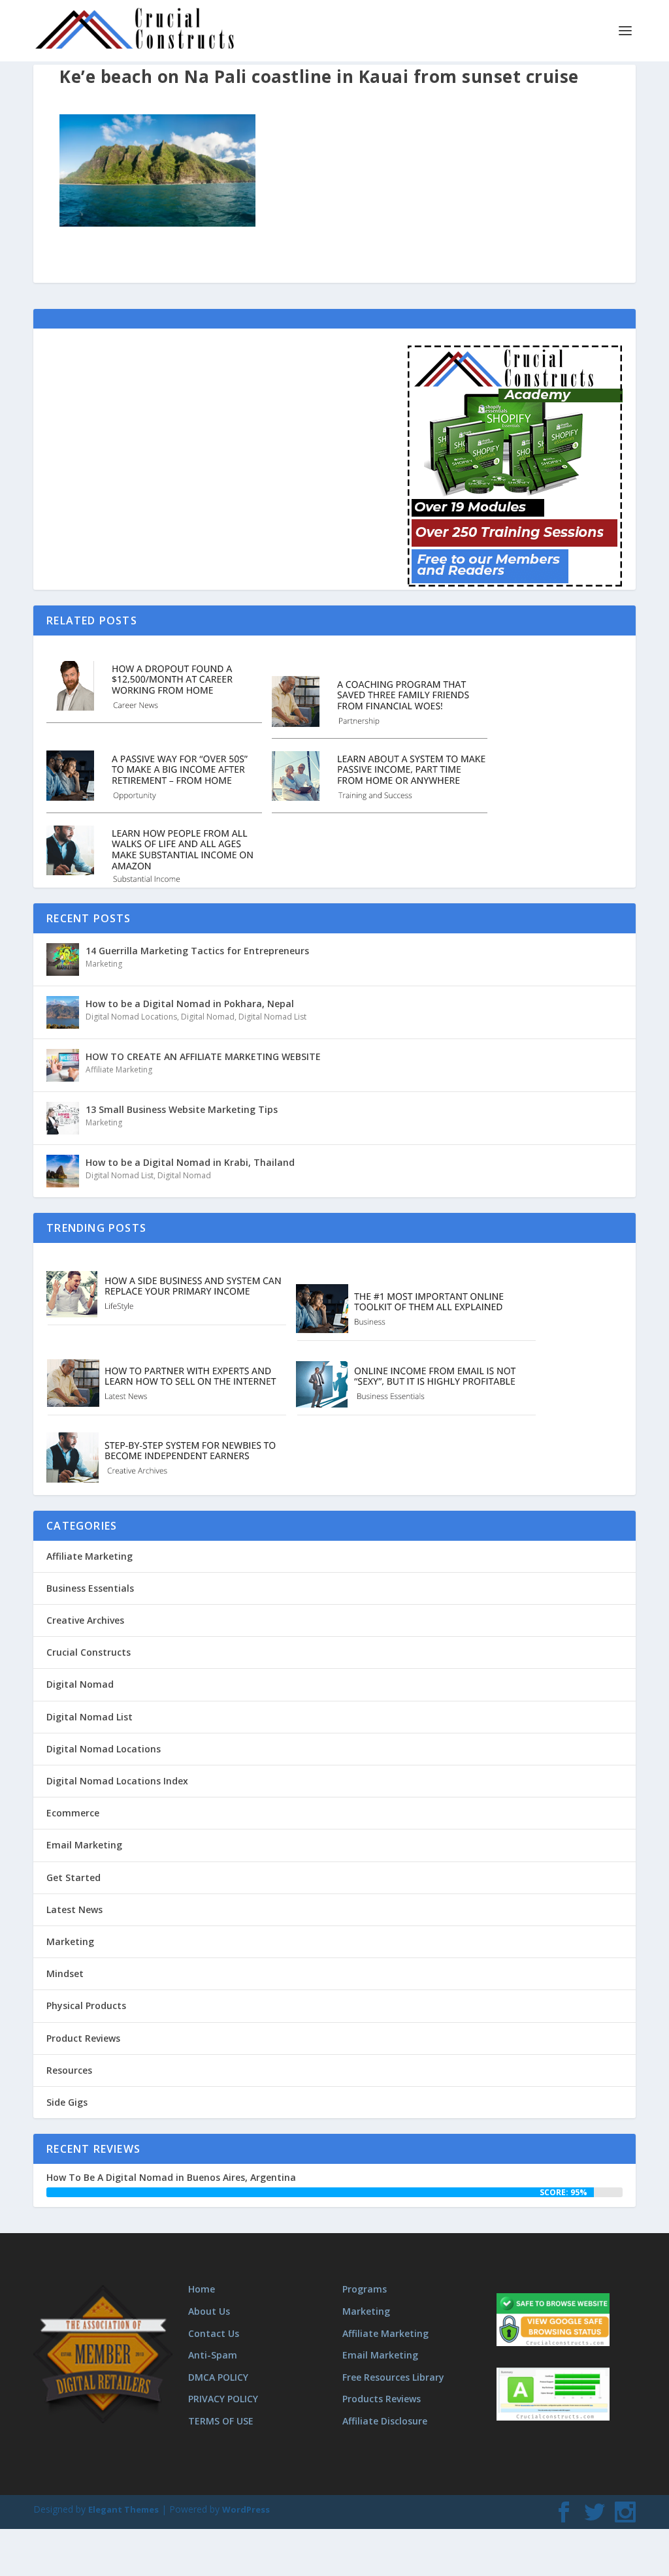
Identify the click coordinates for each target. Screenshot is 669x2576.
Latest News (74, 1909)
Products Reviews (382, 2399)
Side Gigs (67, 2102)
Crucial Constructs (89, 1652)
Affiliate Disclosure (385, 2421)
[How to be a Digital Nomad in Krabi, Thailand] (63, 1171)
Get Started (73, 1877)
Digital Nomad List (272, 1017)
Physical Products (86, 2005)
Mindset (65, 1973)
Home (202, 2289)
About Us (209, 2311)
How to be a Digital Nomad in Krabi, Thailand (190, 1162)
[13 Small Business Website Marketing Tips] (63, 1118)
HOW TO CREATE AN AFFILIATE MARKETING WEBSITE (203, 1056)
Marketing (104, 964)
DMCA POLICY (218, 2377)
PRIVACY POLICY (223, 2399)
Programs (365, 2289)
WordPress (246, 2509)
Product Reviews (83, 2038)
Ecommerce (73, 1813)
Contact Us (214, 2333)
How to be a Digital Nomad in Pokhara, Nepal (190, 1004)
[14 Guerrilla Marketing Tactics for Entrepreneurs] (63, 959)
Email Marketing (84, 1845)
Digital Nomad (208, 1017)
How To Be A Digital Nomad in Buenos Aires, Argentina (171, 2177)
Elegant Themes (123, 2509)
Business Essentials (90, 1588)
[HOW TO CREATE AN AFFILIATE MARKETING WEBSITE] (63, 1065)
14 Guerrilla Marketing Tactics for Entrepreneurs (197, 951)
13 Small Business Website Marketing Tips (182, 1109)
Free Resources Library (393, 2377)
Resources (69, 2070)
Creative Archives (85, 1620)
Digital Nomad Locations (131, 1017)
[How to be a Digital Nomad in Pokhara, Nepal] (63, 1012)
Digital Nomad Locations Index (117, 1781)
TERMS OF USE (221, 2421)
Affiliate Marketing (119, 1070)
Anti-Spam (213, 2355)
